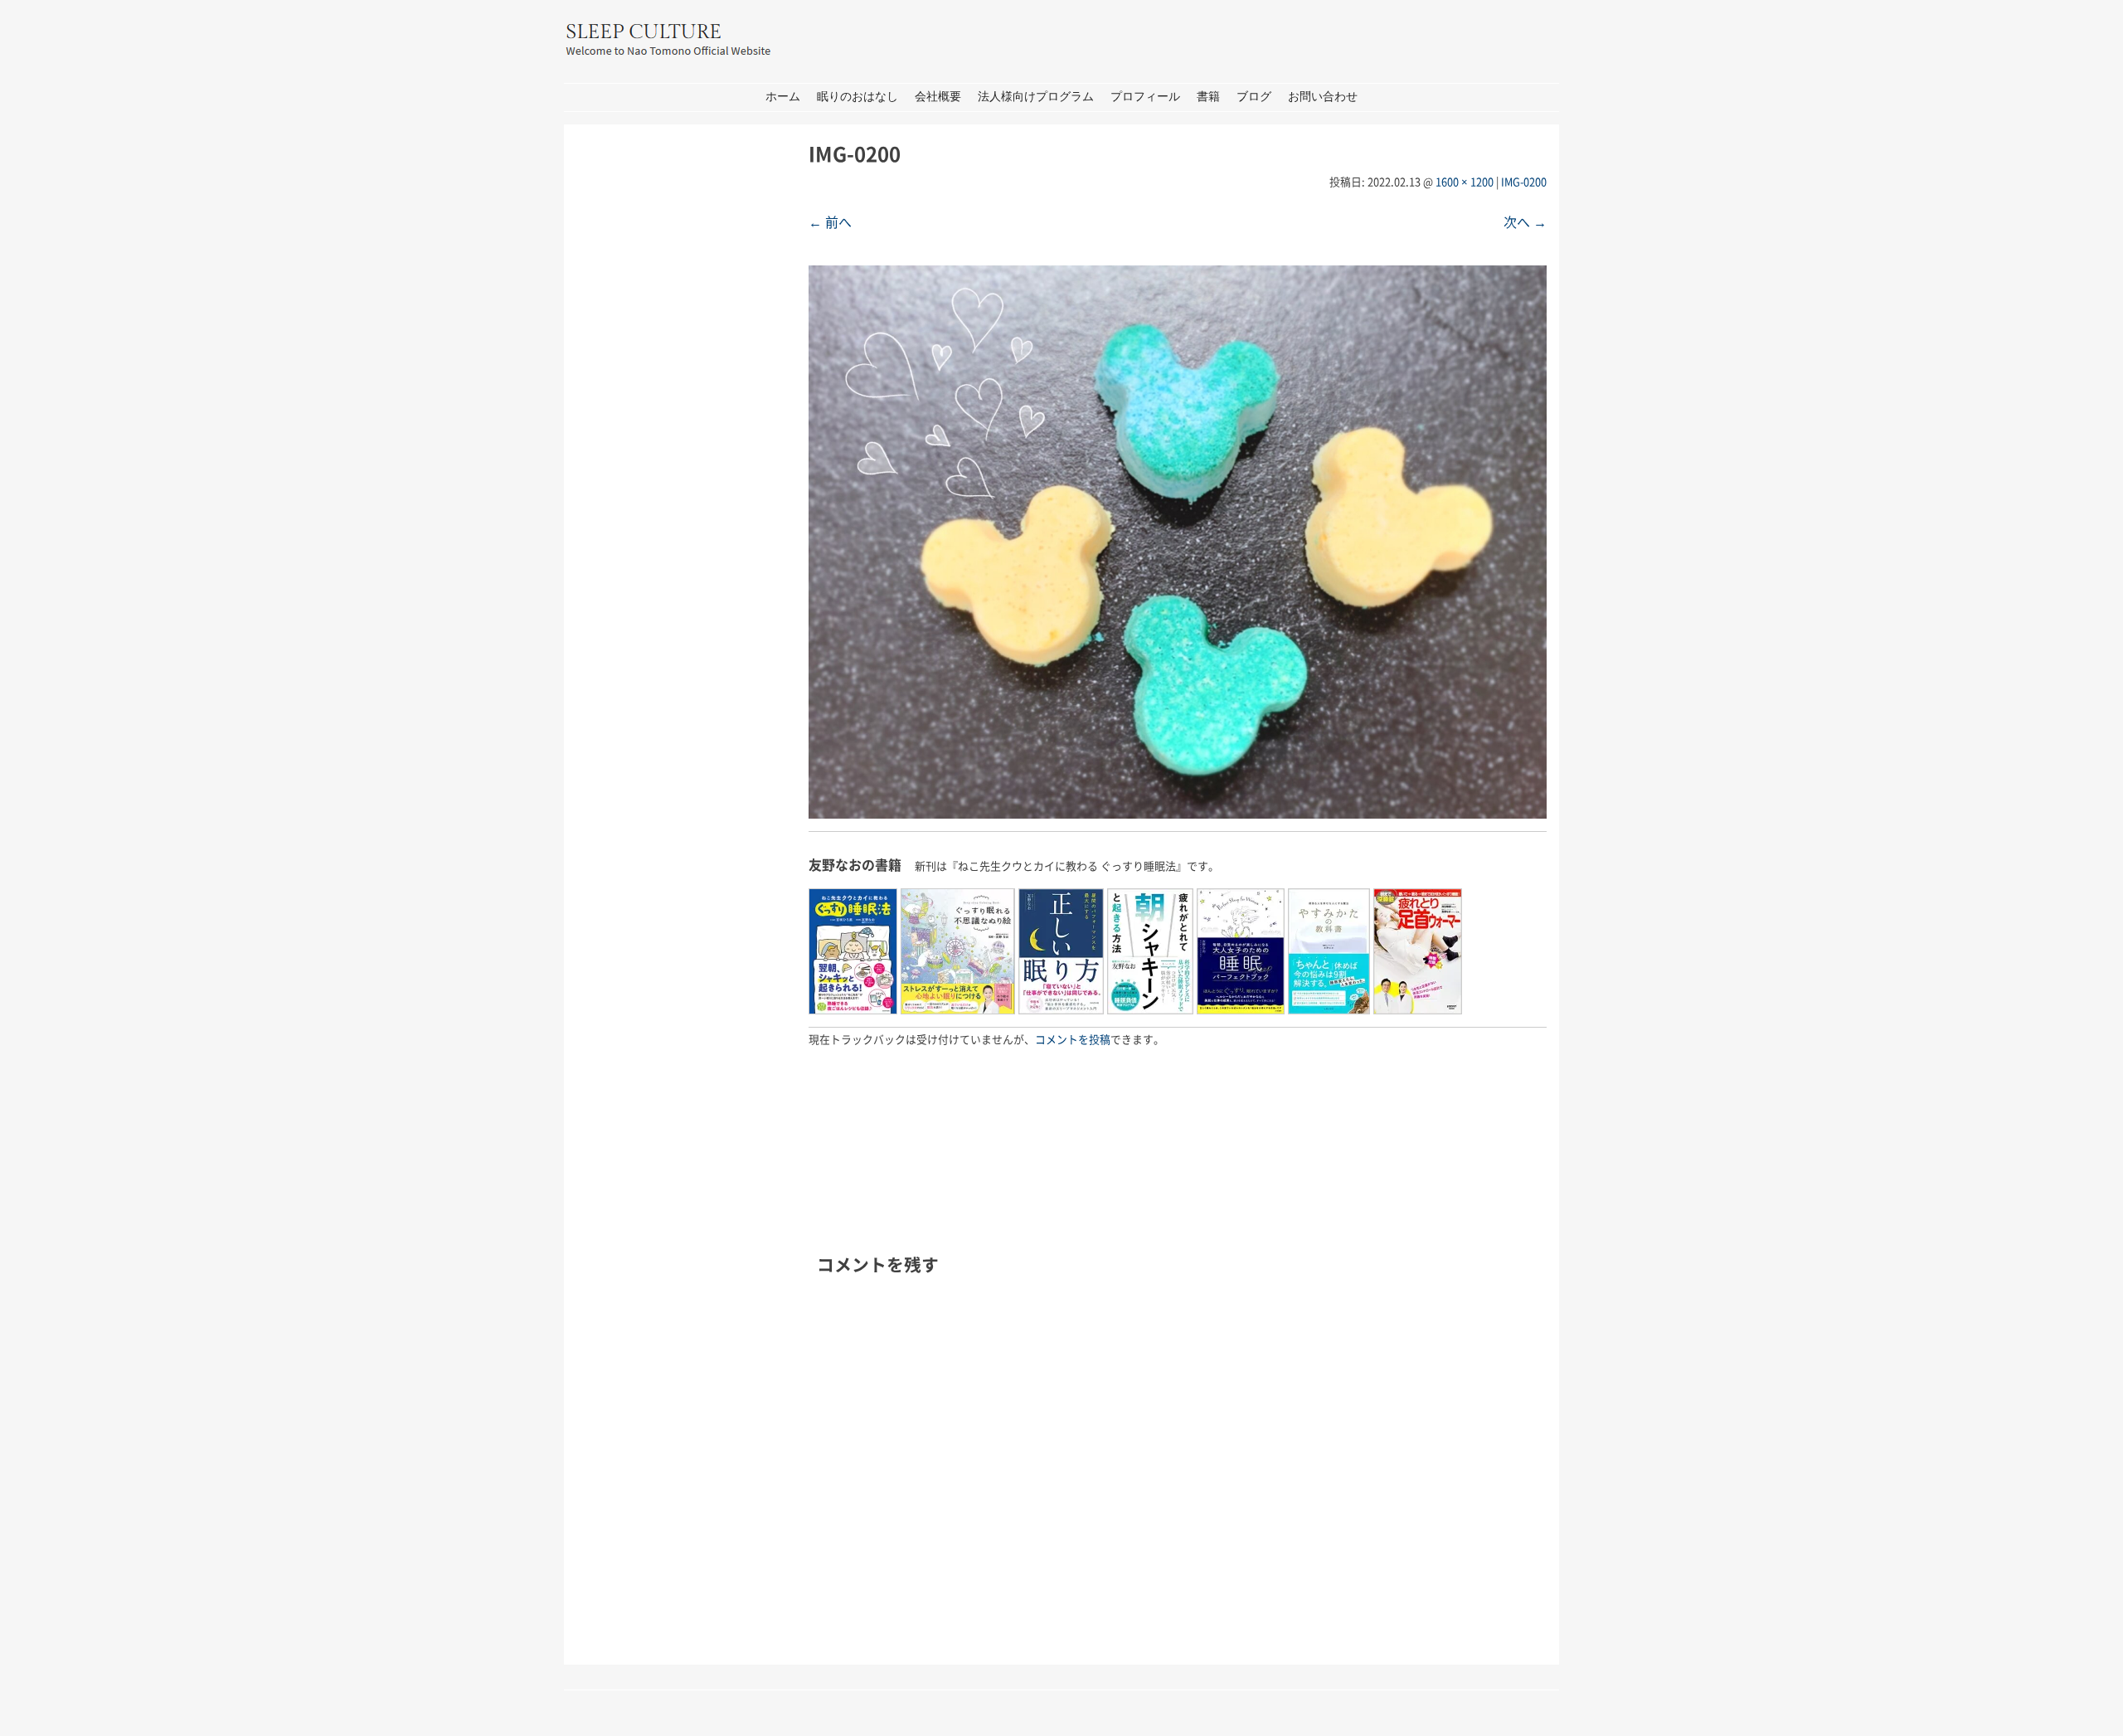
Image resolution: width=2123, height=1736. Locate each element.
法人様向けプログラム (1036, 97)
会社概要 (938, 97)
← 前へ (830, 221)
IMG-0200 (1524, 181)
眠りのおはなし (857, 97)
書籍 (1208, 97)
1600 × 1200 (1465, 181)
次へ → (1525, 221)
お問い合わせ (1323, 97)
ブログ (1254, 97)
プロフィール (1145, 97)
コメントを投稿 (1073, 1039)
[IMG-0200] (1178, 813)
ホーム (783, 97)
